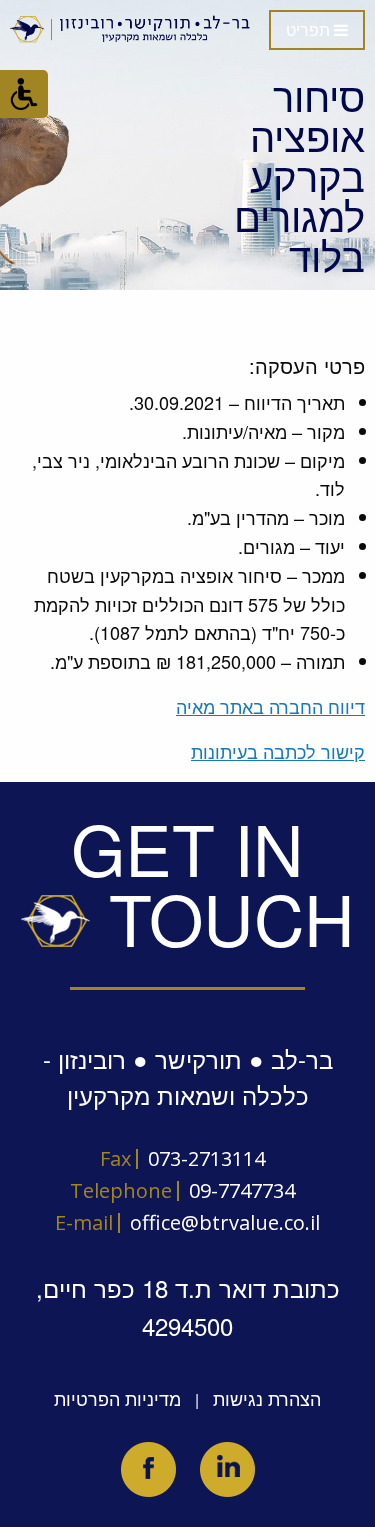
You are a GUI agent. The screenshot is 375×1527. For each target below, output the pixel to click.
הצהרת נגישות (267, 1398)
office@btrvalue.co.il (225, 1222)
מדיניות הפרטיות (117, 1398)
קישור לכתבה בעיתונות (278, 751)
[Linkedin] (227, 1469)
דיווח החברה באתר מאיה (270, 706)
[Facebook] (148, 1469)
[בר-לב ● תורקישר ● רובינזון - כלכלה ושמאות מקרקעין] (130, 29)
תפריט (310, 30)
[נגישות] (24, 94)
